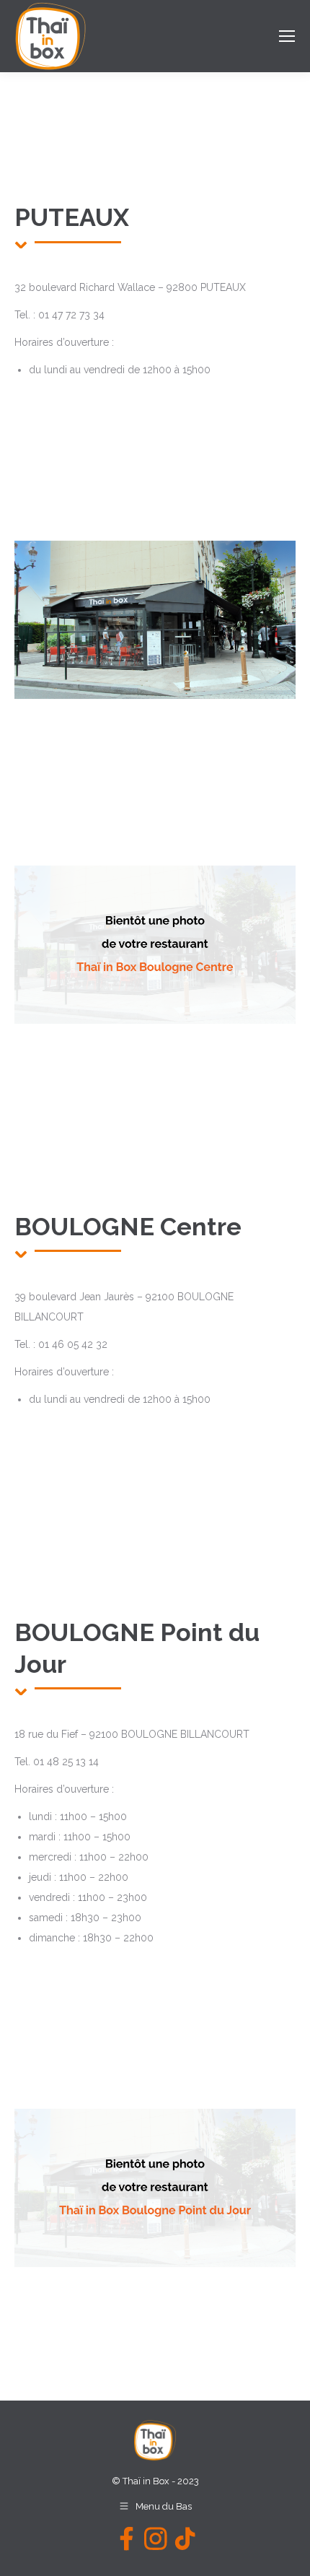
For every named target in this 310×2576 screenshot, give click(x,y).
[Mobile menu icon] (287, 36)
